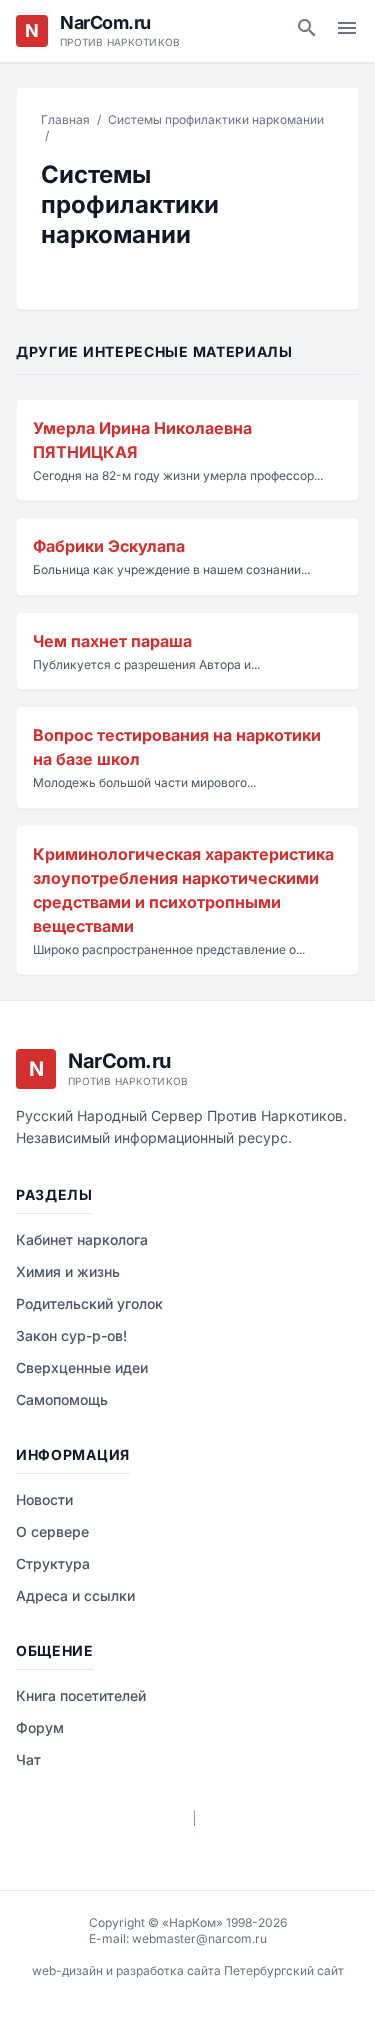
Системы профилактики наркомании (216, 119)
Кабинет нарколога (82, 1239)
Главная (65, 119)
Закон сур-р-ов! (71, 1335)
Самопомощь (62, 1399)
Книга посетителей (81, 1695)
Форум (40, 1727)
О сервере (52, 1531)
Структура (53, 1563)
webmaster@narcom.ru (199, 1938)
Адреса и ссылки (75, 1595)
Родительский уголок (89, 1303)
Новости (44, 1499)
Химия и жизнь (68, 1271)
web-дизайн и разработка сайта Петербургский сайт (188, 1970)
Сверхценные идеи (82, 1367)
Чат (28, 1759)
